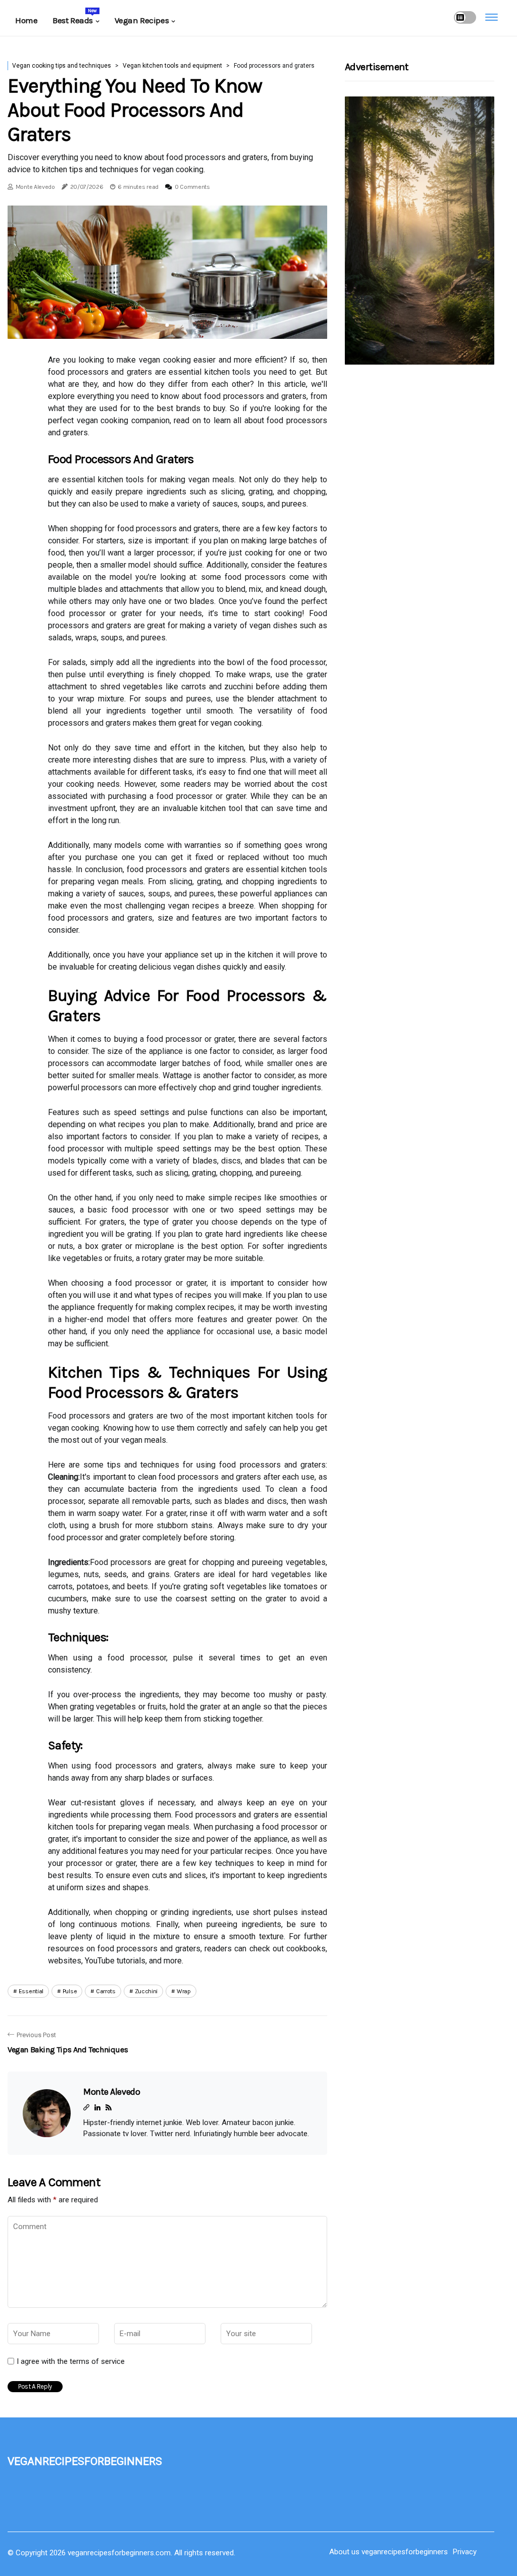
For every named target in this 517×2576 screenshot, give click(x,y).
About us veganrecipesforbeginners (389, 2552)
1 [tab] (167, 325)
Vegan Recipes (142, 20)
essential (31, 1991)
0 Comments (192, 187)
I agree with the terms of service (71, 2361)
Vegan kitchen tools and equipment (172, 66)
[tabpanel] (167, 272)
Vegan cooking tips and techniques (62, 66)
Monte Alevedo (35, 187)
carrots (106, 1991)
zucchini (146, 1991)
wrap (184, 1991)
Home (26, 20)
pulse (70, 1991)
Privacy (465, 2552)
